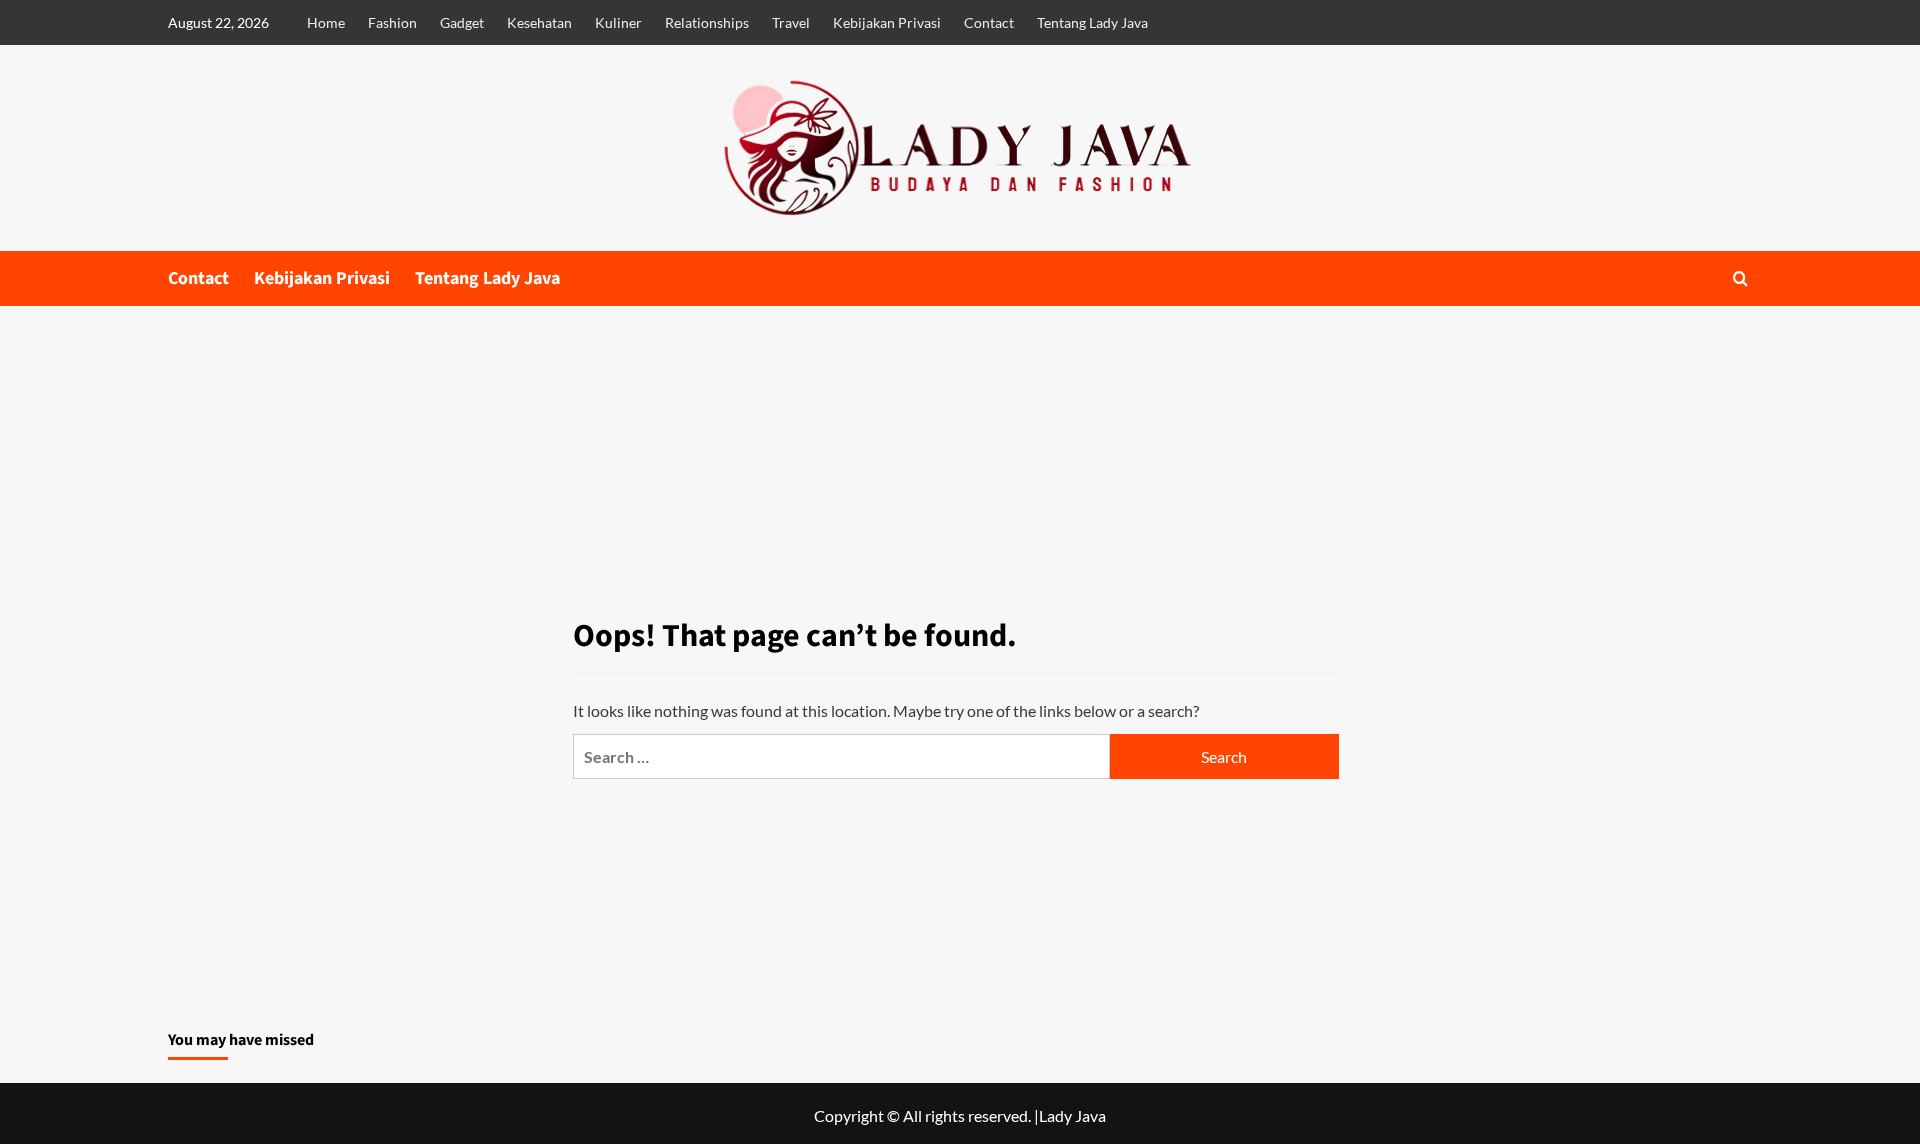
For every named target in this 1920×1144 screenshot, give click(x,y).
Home (326, 22)
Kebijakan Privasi (887, 22)
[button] (1740, 278)
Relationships (707, 22)
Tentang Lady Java (1092, 22)
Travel (791, 22)
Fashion (392, 22)
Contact (989, 22)
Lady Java (1072, 1115)
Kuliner (618, 22)
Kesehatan (539, 22)
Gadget (462, 22)
